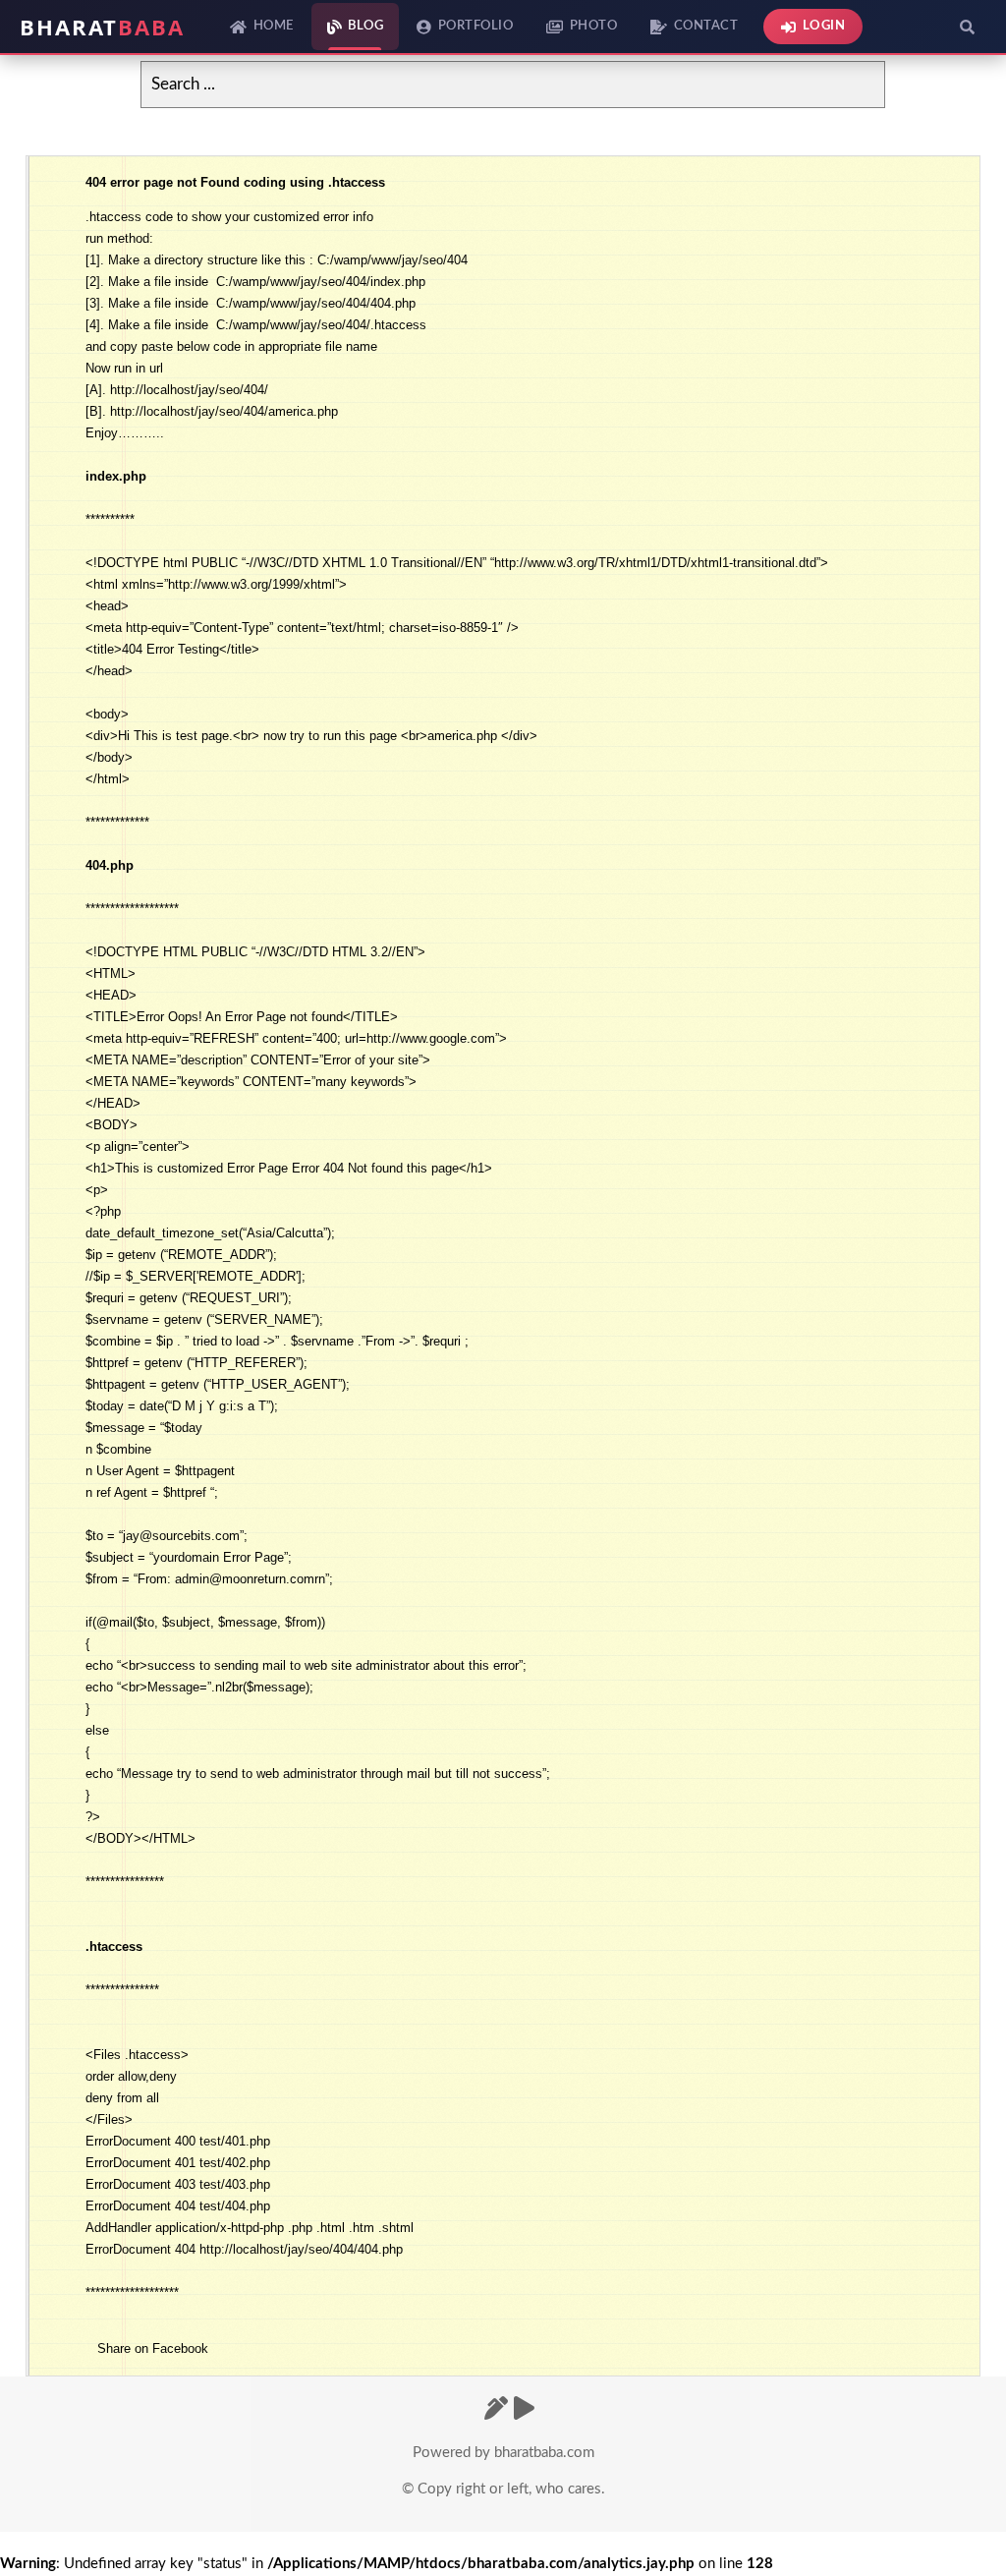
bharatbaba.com (544, 2453)
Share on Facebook (153, 2348)
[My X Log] (496, 2410)
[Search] (967, 27)
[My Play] (524, 2410)
